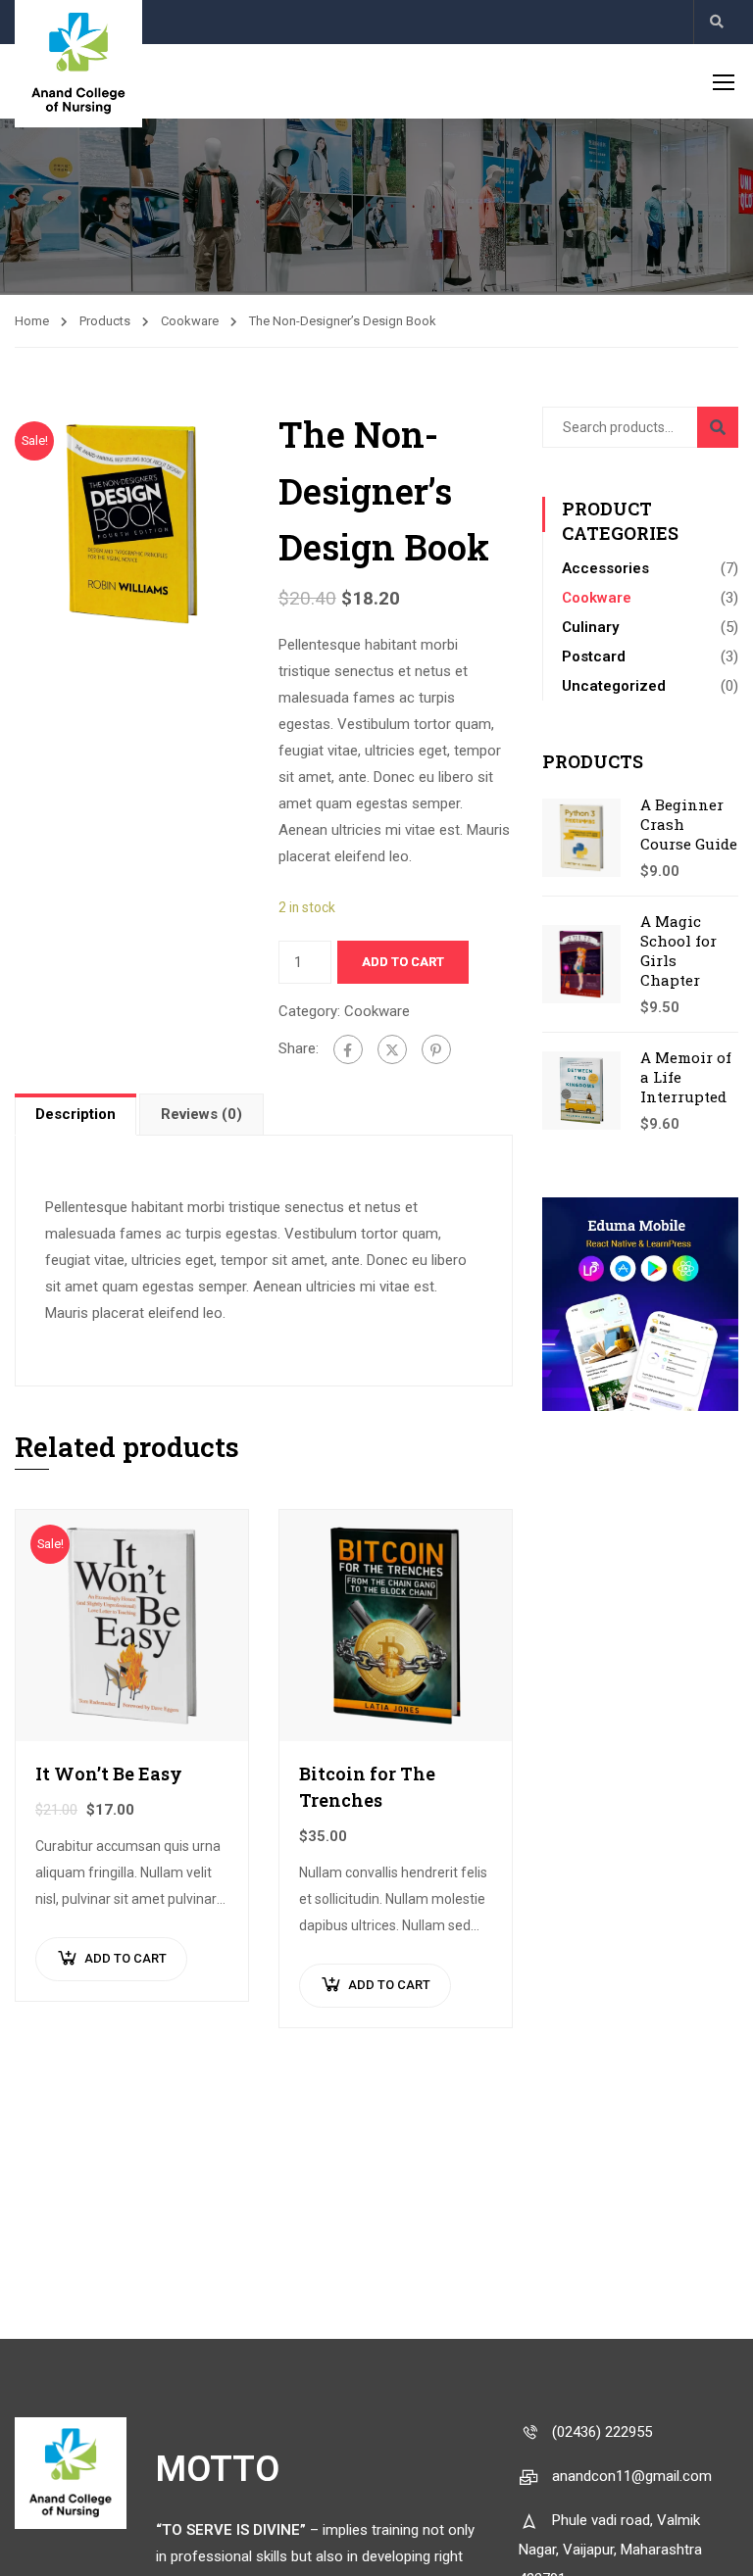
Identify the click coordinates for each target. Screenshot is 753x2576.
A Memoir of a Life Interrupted (686, 1077)
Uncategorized (614, 686)
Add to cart (403, 962)
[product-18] (132, 522)
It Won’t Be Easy (109, 1774)
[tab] (77, 1114)
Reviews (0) (201, 1114)
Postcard (594, 656)
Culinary (590, 627)
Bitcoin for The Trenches (367, 1787)
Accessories (605, 568)
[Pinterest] (436, 1049)
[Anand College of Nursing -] (78, 64)
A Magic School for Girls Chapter (678, 950)
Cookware (190, 321)
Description (75, 1114)
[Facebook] (348, 1049)
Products (105, 321)
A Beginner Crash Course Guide (689, 824)
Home (32, 321)
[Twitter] (392, 1049)
